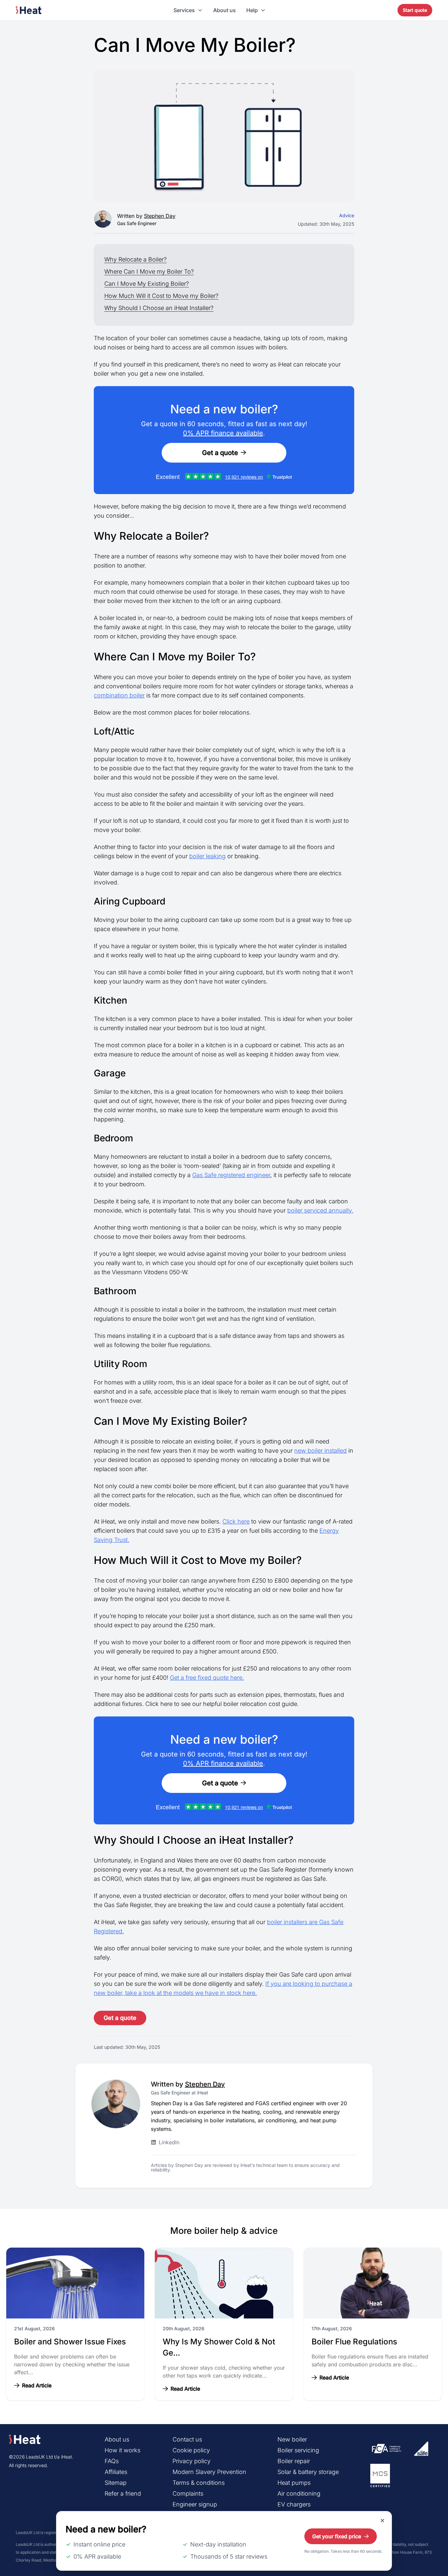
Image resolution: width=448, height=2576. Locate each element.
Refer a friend (123, 2493)
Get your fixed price (337, 2536)
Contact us (187, 2439)
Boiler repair (294, 2461)
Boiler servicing (298, 2450)
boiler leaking (207, 856)
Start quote (415, 10)
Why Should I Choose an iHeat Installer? (159, 308)
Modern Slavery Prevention (209, 2472)
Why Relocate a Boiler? (135, 259)
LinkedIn (169, 2142)
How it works (122, 2450)
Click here (236, 1521)
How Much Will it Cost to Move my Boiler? (161, 296)
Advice (347, 215)
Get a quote (220, 453)
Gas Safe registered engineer (231, 1175)
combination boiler (119, 695)
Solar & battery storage (308, 2472)
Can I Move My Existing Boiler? (147, 284)
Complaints (188, 2493)
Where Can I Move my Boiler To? (149, 271)
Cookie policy (191, 2450)
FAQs (112, 2461)
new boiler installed (320, 1451)
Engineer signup (195, 2504)
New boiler (292, 2439)
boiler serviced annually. (320, 1210)
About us (224, 10)
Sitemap (116, 2483)
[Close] (382, 2521)
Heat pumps (294, 2483)
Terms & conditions (199, 2483)
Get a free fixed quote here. (207, 1678)
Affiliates (116, 2472)
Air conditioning (299, 2493)
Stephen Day (160, 216)
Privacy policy (192, 2461)
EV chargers (294, 2504)
